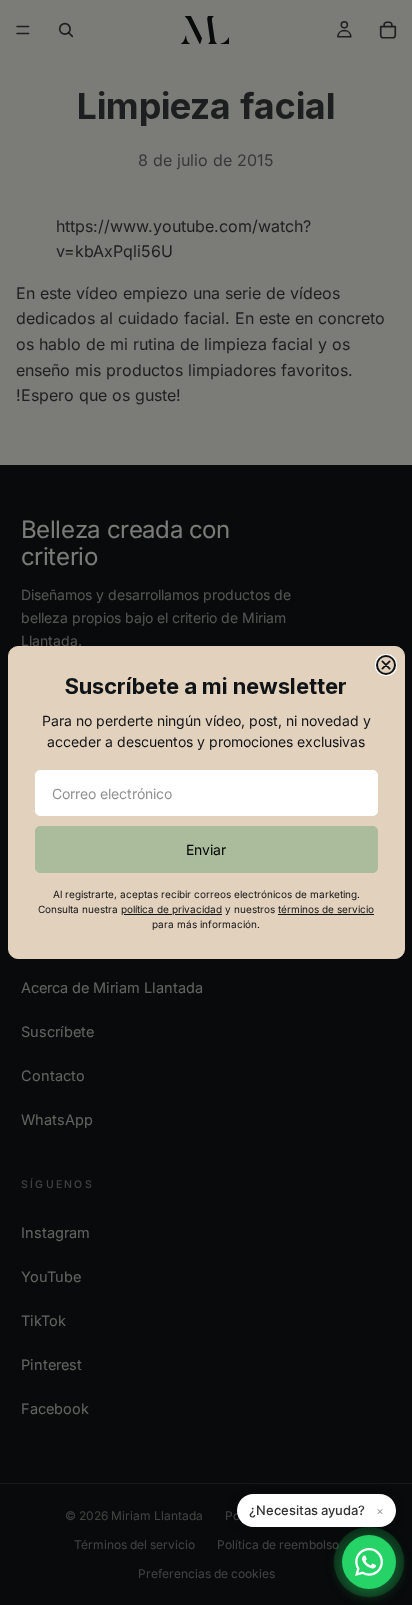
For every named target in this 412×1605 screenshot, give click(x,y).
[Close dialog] (386, 665)
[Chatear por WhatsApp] (369, 1562)
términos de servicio (326, 909)
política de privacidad (171, 909)
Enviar (206, 849)
